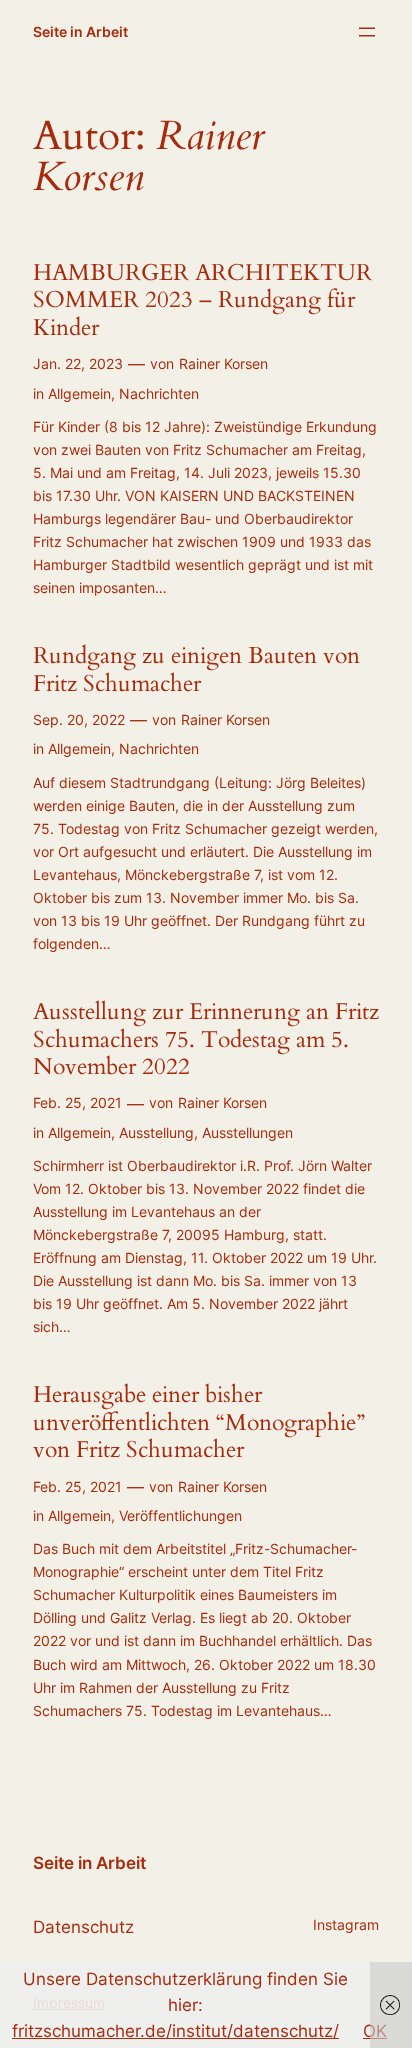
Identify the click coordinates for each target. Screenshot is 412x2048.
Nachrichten (159, 393)
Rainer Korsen (223, 363)
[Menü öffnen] (367, 32)
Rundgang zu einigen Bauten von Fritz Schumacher (196, 669)
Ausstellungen (247, 1132)
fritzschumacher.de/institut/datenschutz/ (175, 2031)
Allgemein (79, 393)
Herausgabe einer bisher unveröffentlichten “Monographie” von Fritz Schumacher (199, 1422)
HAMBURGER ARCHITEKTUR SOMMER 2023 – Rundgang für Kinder (202, 300)
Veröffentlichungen (180, 1515)
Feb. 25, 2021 (77, 1102)
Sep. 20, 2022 (79, 719)
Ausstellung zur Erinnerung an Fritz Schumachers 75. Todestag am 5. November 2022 (206, 1039)
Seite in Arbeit (80, 31)
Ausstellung (156, 1132)
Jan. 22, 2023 (78, 363)
